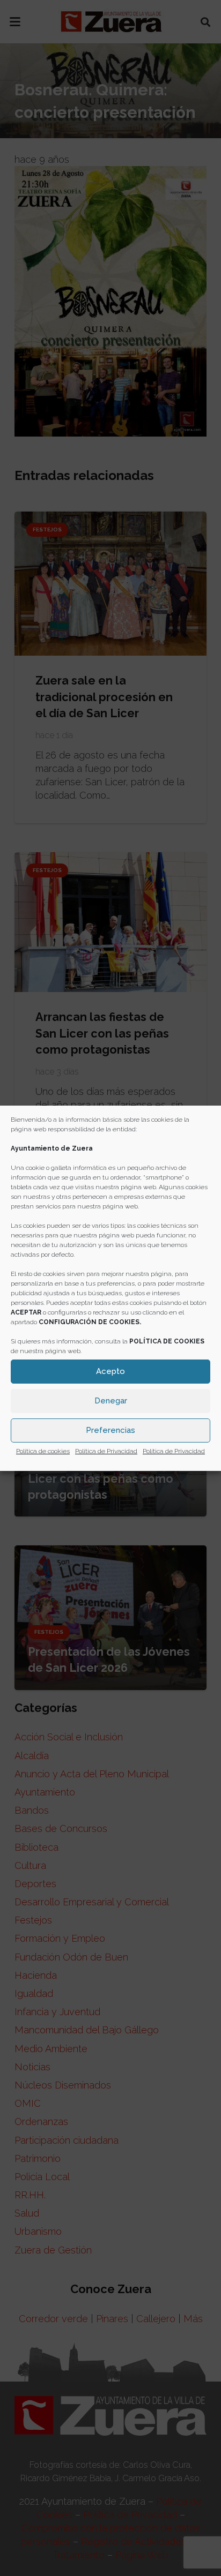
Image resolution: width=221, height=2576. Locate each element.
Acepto (110, 1371)
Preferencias (110, 1430)
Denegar (111, 1401)
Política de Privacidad (106, 1451)
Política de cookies (43, 1451)
